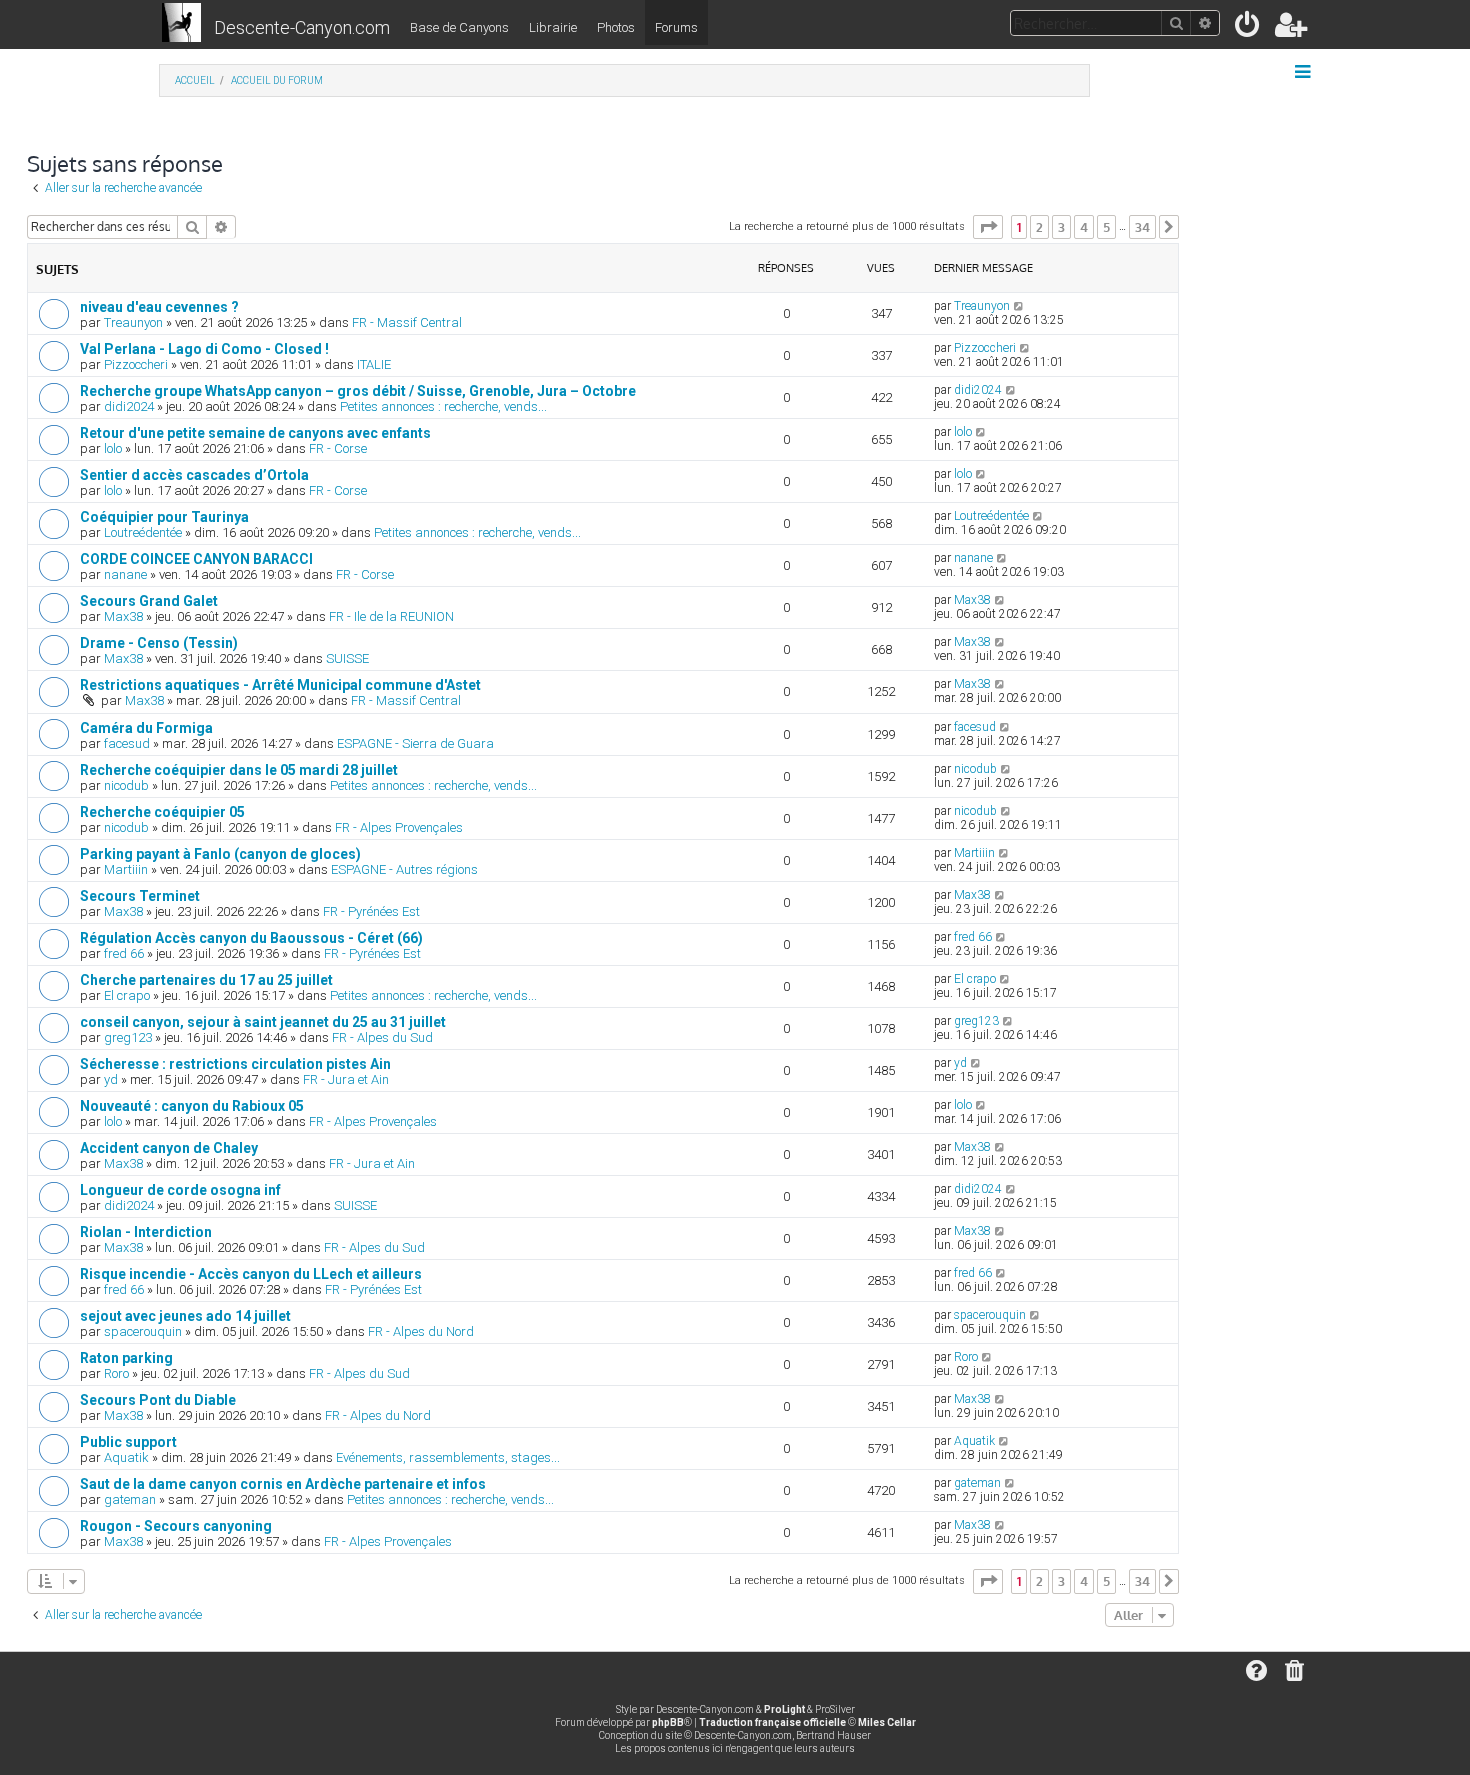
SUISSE (347, 658)
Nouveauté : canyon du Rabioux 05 (192, 1106)
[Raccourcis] (1304, 72)
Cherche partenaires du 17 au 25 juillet (206, 980)
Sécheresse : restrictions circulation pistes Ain (235, 1064)
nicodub (126, 785)
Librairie (553, 27)
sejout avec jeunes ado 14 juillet (185, 1316)
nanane (125, 574)
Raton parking (126, 1358)
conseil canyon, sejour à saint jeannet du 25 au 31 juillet (263, 1022)
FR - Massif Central (407, 322)
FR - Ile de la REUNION (391, 616)
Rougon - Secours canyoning (176, 1526)
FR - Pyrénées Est (371, 911)
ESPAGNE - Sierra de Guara (415, 743)
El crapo (127, 995)
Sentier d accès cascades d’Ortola (194, 475)
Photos (616, 27)
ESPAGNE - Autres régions (404, 869)
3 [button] (1061, 227)
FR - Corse (338, 448)
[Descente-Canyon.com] (181, 24)
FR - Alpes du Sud (382, 1037)
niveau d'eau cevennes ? (159, 307)
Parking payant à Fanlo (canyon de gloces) (220, 854)
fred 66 (124, 953)
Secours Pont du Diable (158, 1400)
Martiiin (126, 869)
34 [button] (1142, 227)
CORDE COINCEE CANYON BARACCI (196, 559)
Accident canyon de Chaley (169, 1148)
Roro (116, 1373)
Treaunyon (133, 322)
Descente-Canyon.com (302, 27)
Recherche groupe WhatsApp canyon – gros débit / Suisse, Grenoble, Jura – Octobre (358, 391)
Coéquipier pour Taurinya (164, 517)
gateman (130, 1499)
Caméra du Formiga (146, 728)
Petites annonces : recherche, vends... (443, 406)
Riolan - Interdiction (146, 1232)
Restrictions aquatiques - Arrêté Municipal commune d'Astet (280, 685)
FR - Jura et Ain (346, 1079)
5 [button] (1106, 227)
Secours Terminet (140, 896)
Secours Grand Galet (149, 601)
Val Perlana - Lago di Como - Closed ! (204, 349)
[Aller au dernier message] (1019, 306)
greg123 (128, 1037)
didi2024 (129, 406)
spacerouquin (143, 1331)
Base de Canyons (459, 27)
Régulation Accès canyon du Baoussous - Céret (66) (251, 938)
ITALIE (374, 364)
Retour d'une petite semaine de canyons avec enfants (255, 433)
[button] (988, 227)
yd (111, 1079)
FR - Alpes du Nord (421, 1331)
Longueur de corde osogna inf (180, 1190)
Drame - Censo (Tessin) (159, 643)
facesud (127, 743)
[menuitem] (1248, 28)
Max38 (123, 616)
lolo (113, 448)
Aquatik (126, 1457)
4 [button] (1084, 227)
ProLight (784, 1709)
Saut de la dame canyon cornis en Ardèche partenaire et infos (283, 1484)
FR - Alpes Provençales (399, 827)
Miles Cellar (887, 1722)
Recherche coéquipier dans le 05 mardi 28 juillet (239, 770)
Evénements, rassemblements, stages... (448, 1457)
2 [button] (1039, 227)
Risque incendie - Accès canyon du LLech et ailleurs (251, 1274)
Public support (128, 1442)
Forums (676, 27)
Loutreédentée (143, 532)
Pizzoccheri (136, 364)
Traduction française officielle (772, 1722)
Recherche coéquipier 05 (162, 812)
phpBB (668, 1722)
